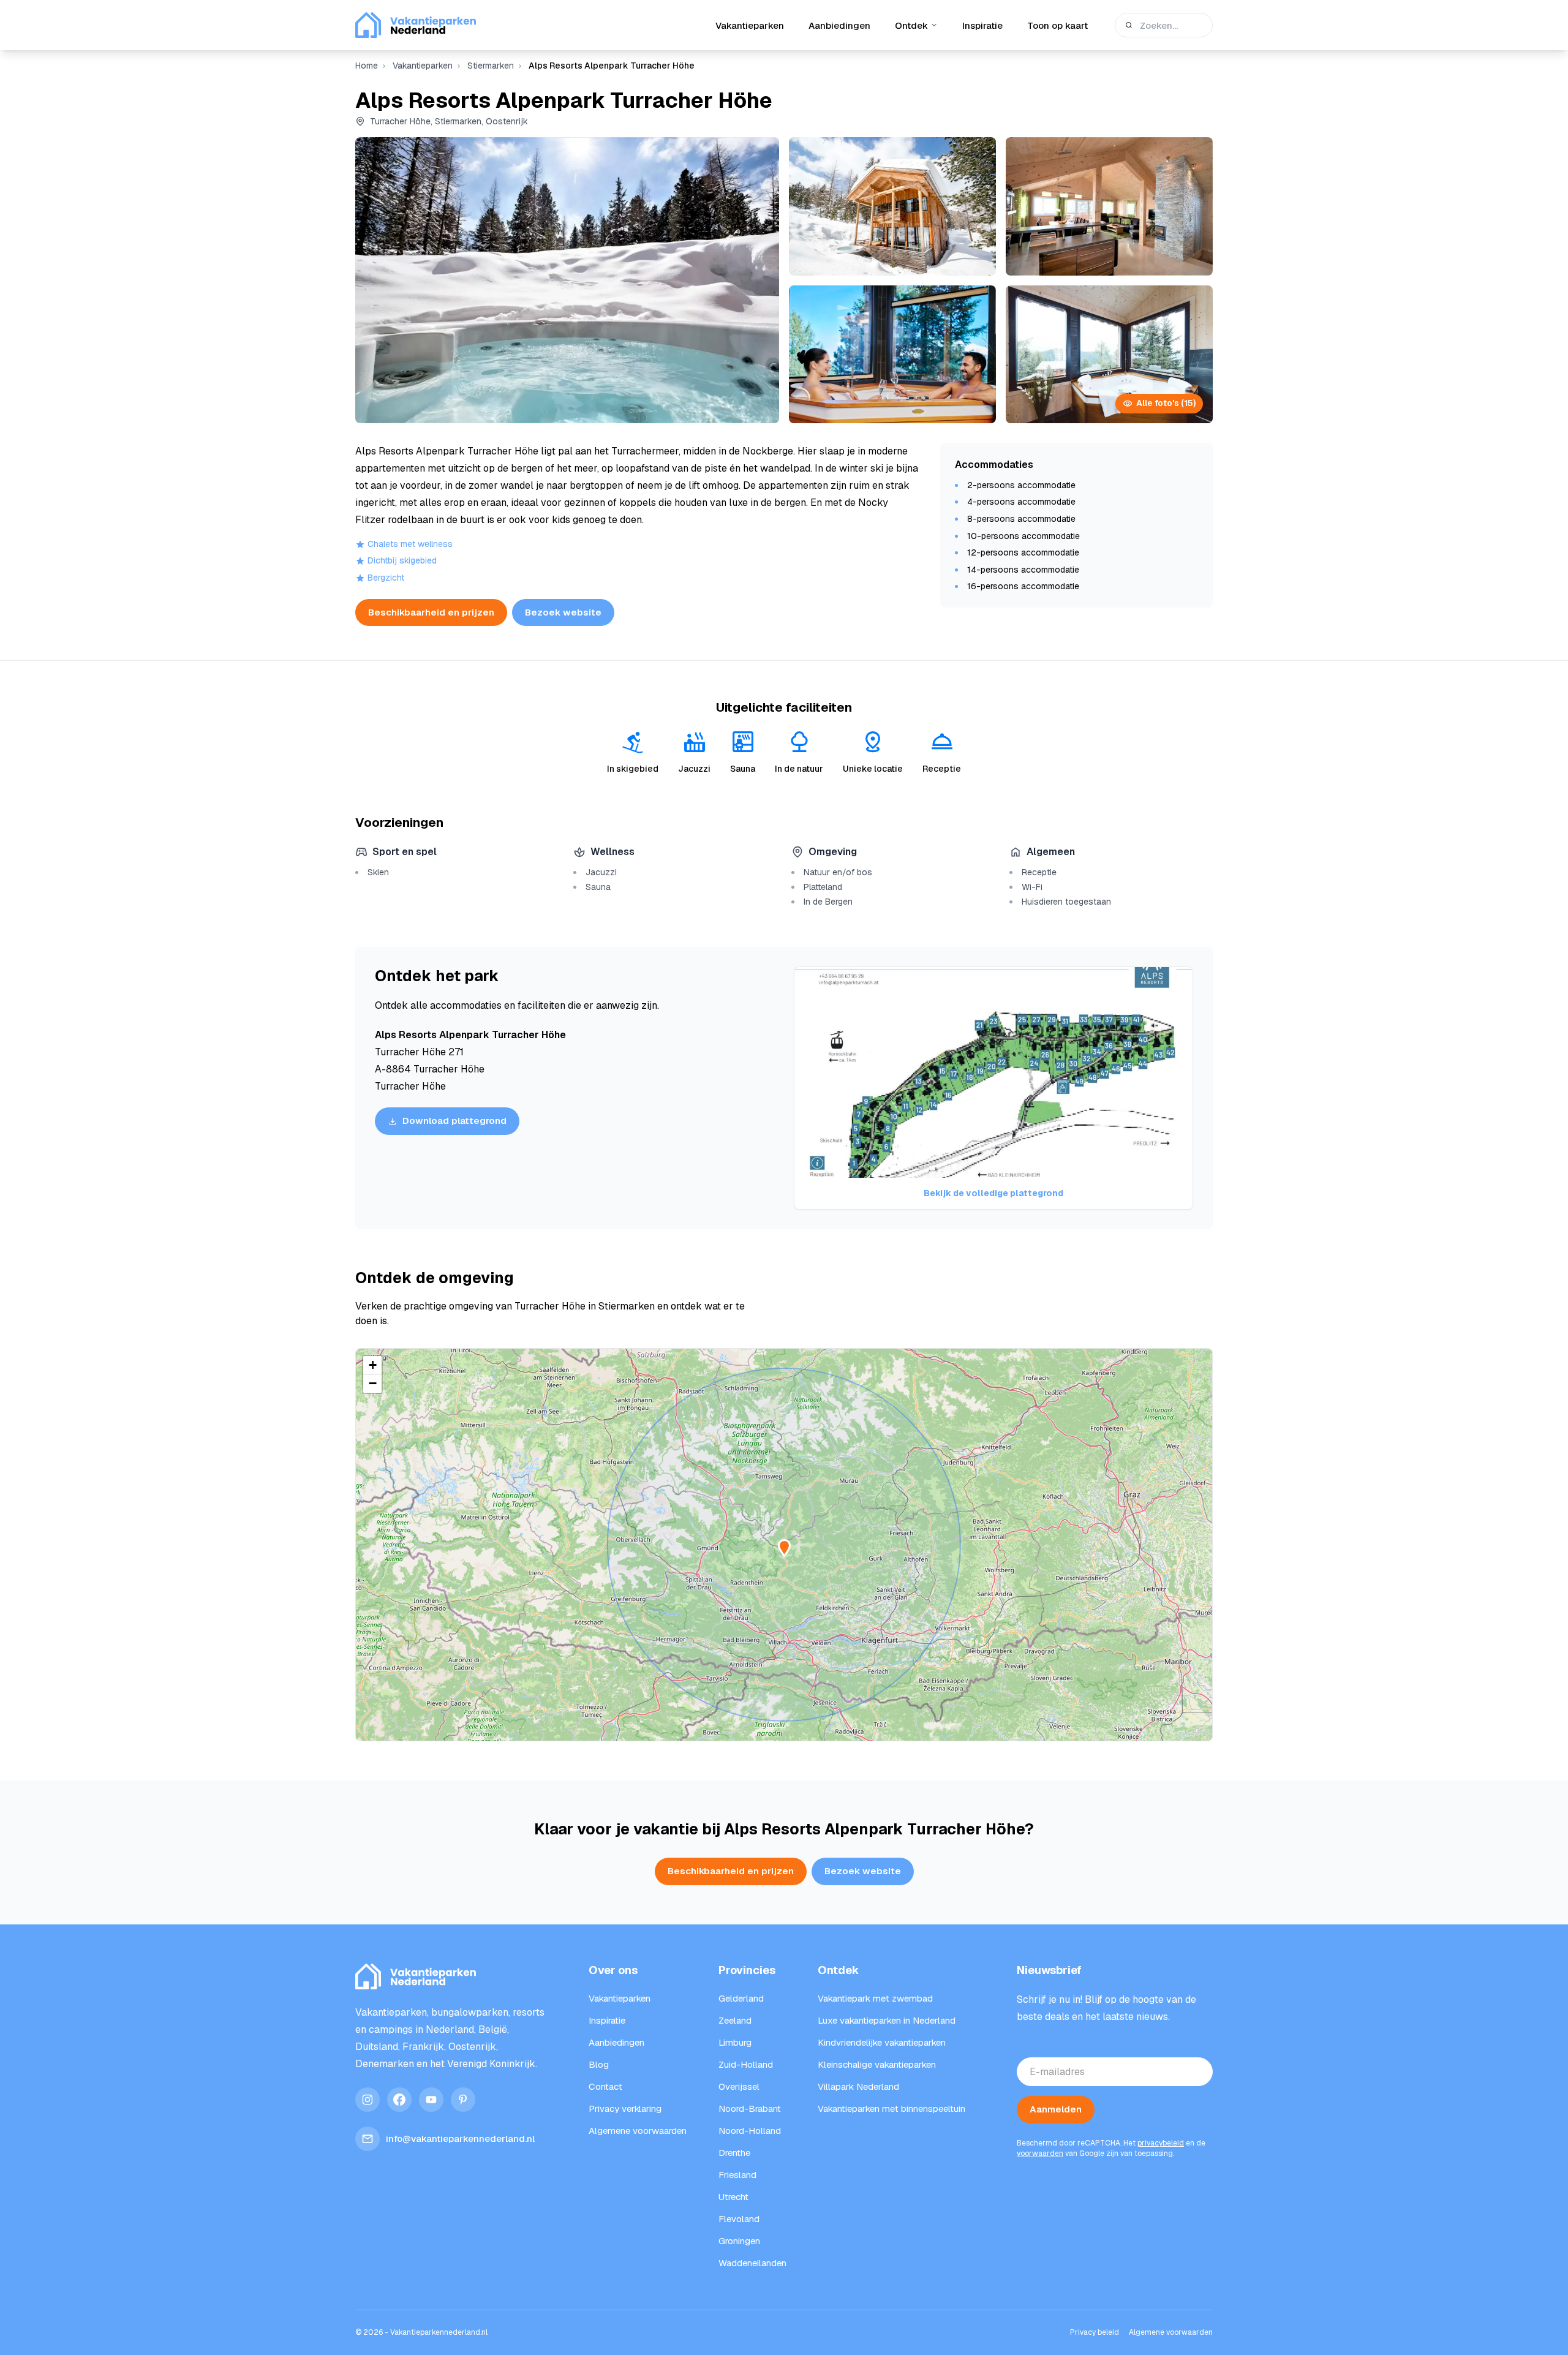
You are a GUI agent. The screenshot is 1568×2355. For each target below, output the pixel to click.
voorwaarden (1040, 2153)
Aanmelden (1056, 2109)
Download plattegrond (454, 1121)
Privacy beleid (1095, 2332)
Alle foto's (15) (1166, 403)
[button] (372, 1365)
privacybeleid (1161, 2143)
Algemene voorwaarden (1171, 2332)
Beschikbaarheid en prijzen (431, 612)
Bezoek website (563, 612)
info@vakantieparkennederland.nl (460, 2138)
